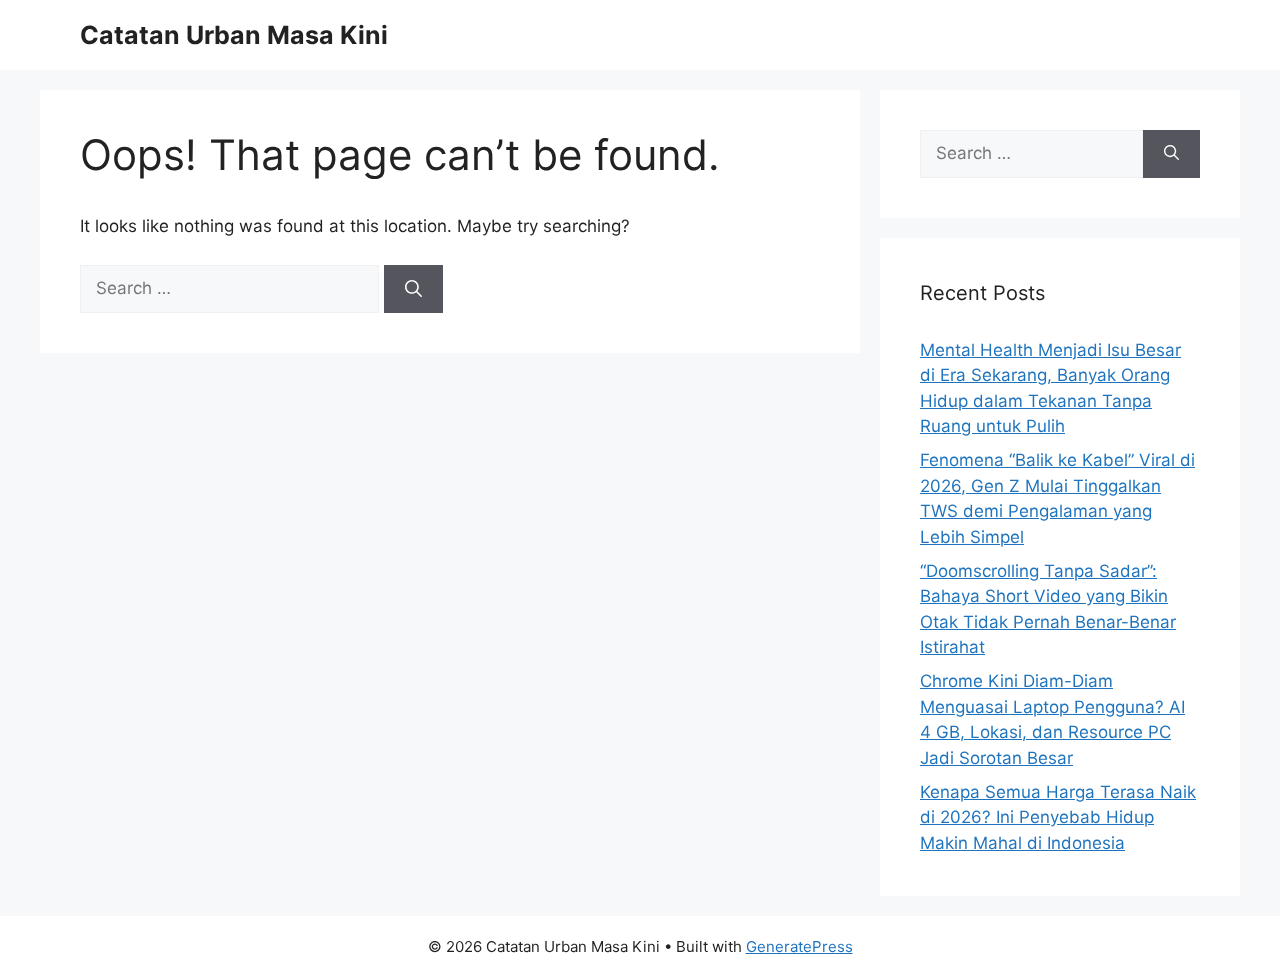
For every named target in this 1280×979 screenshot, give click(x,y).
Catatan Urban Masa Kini (234, 35)
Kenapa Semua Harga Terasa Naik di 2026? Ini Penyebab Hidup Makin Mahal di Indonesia (1058, 817)
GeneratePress (799, 946)
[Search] (413, 289)
